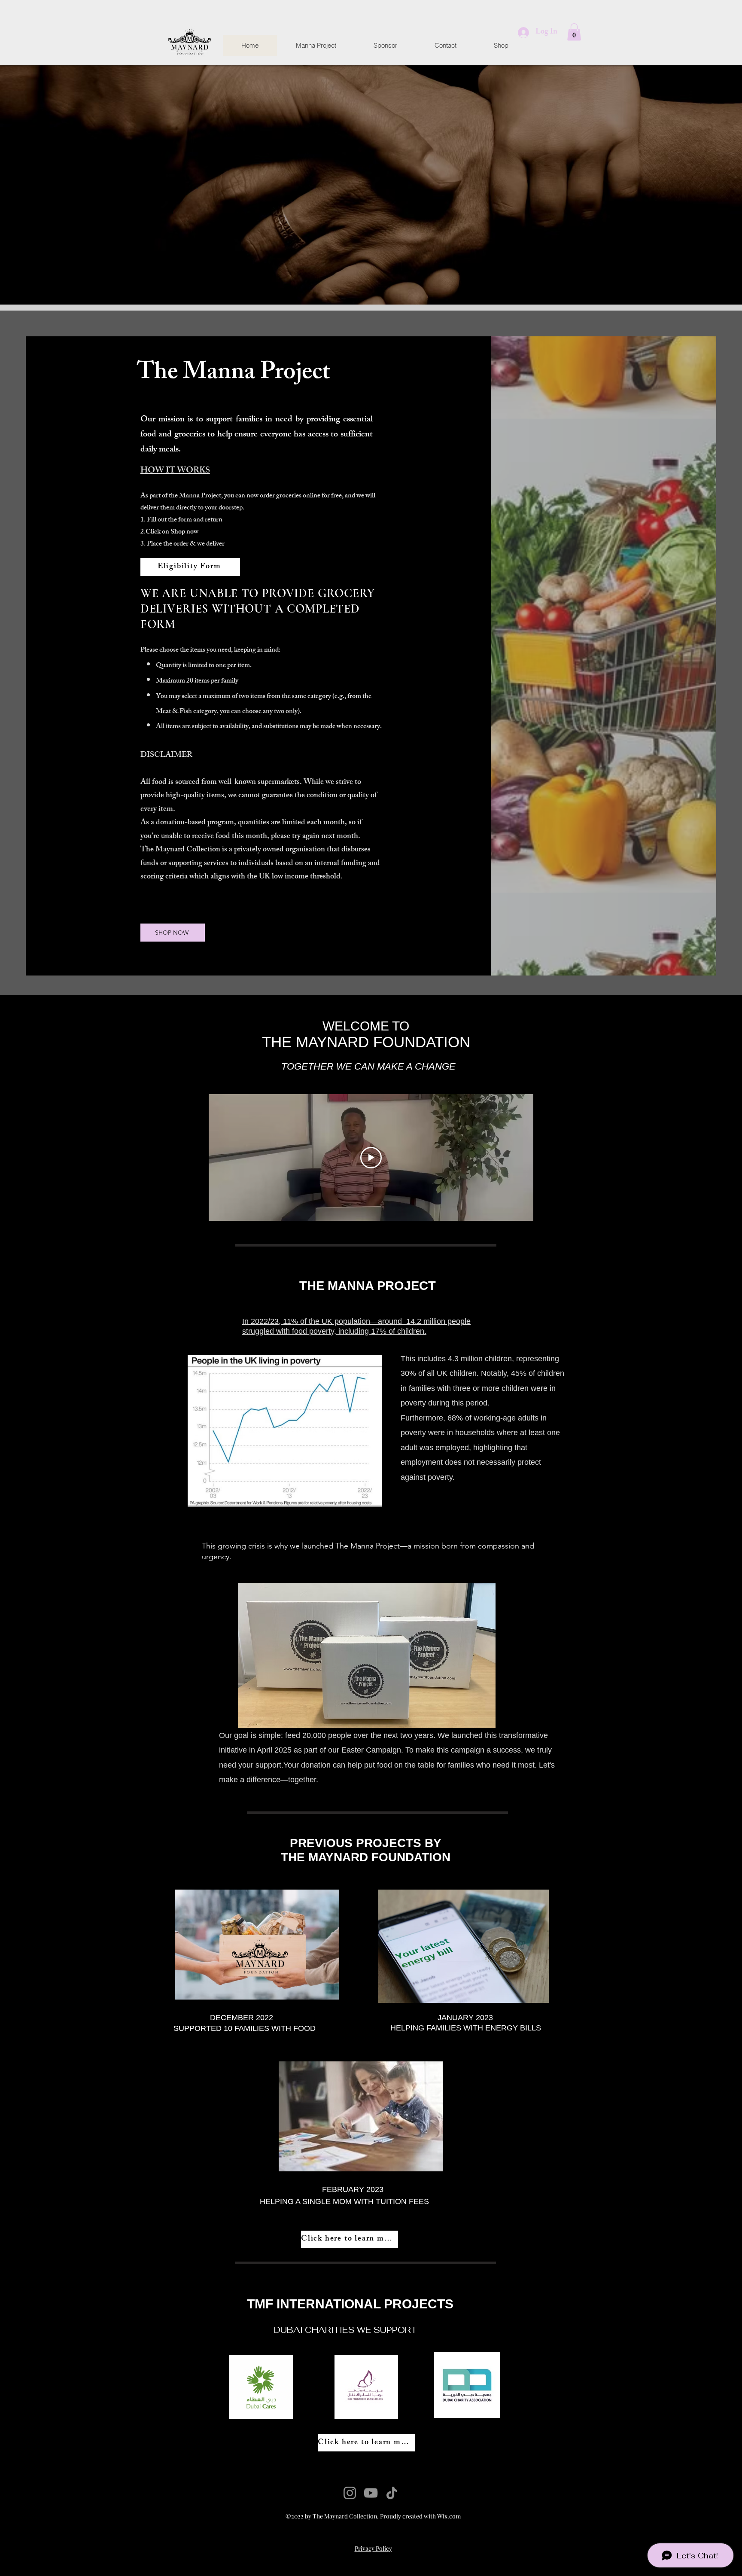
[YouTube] (371, 2493)
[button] (574, 32)
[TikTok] (392, 2493)
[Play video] (371, 1158)
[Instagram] (350, 2493)
